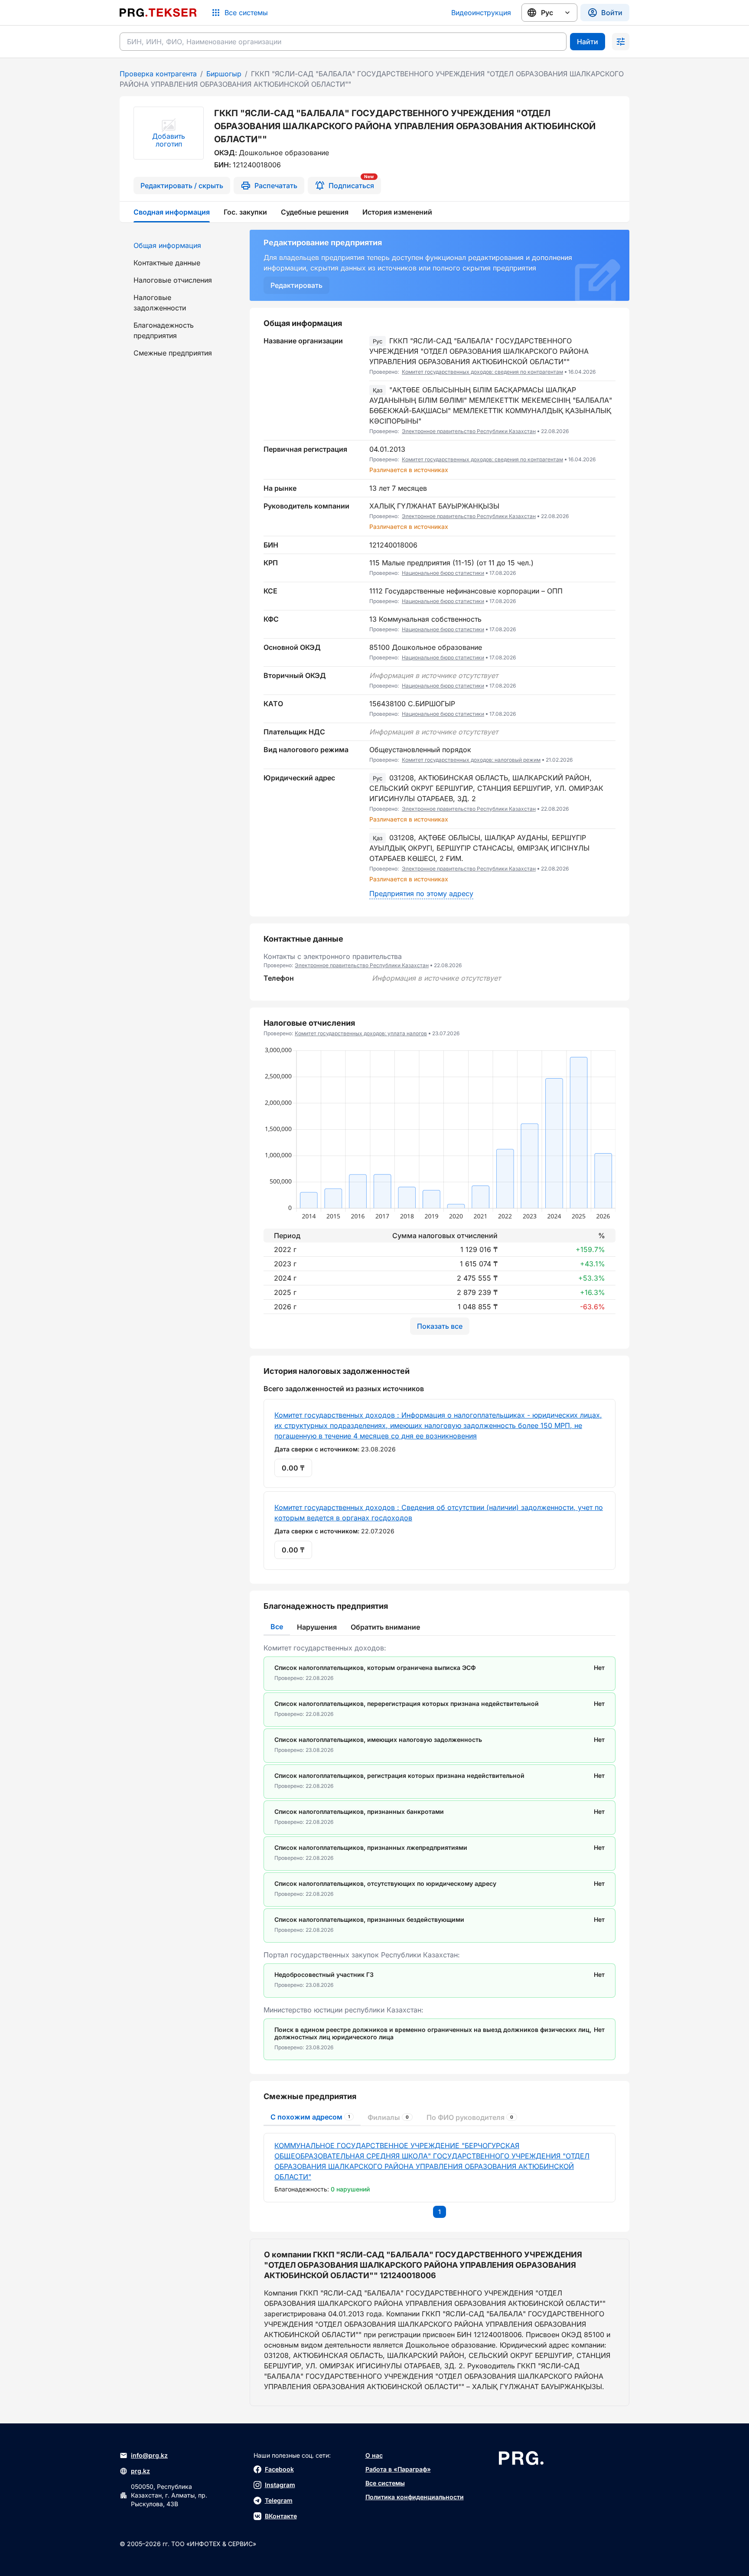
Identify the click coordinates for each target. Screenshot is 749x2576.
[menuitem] (179, 245)
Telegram (279, 2500)
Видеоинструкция (481, 13)
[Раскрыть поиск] (621, 42)
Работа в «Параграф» (398, 2469)
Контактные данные (167, 263)
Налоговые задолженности (160, 303)
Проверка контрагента (158, 74)
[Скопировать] (609, 356)
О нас (374, 2455)
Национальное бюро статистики (443, 573)
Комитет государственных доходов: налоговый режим (471, 760)
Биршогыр (224, 74)
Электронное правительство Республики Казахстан (469, 431)
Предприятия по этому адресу (421, 893)
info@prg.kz (149, 2455)
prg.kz (140, 2471)
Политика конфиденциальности (415, 2497)
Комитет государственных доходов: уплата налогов (361, 1033)
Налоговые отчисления (173, 280)
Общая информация (167, 245)
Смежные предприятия (173, 353)
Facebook (279, 2469)
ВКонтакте (281, 2516)
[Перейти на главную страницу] (158, 13)
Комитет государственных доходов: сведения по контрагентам (482, 372)
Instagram (280, 2485)
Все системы (385, 2483)
